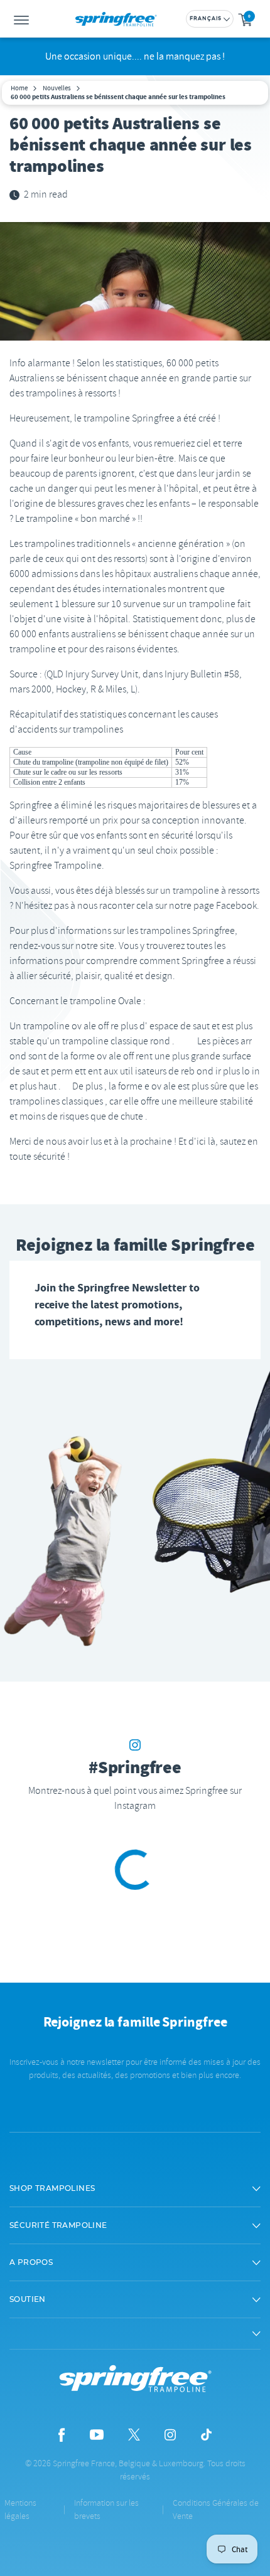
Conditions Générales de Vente (216, 2510)
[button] (135, 2188)
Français (206, 19)
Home (19, 88)
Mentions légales (20, 2510)
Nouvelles (57, 88)
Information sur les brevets (106, 2510)
